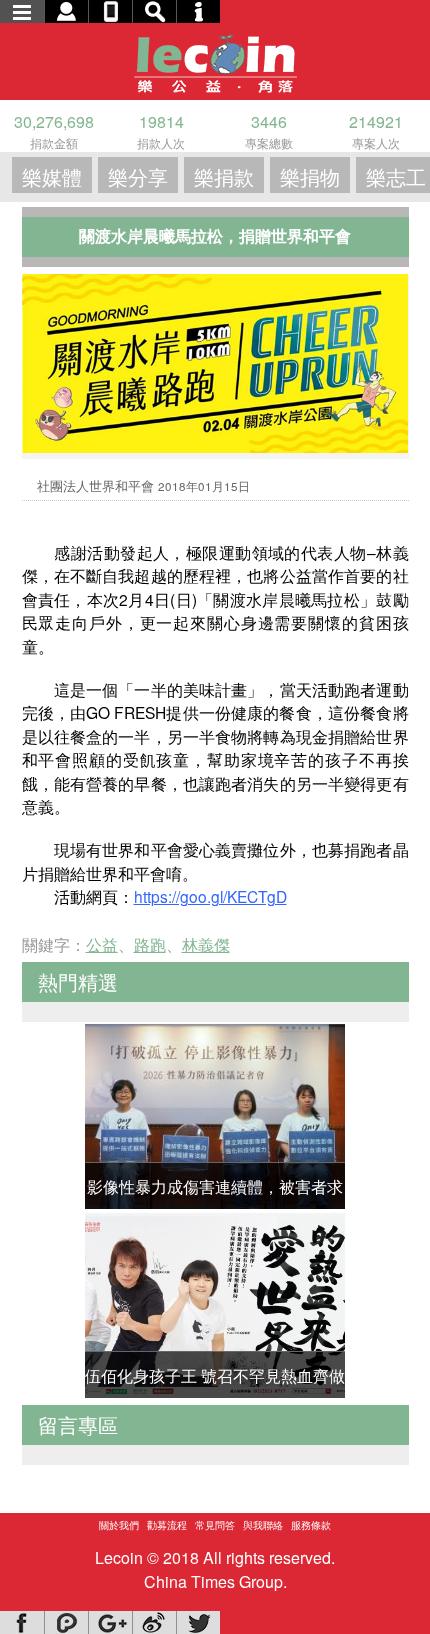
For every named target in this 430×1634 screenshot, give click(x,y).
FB (22, 1622)
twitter (198, 1622)
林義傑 (206, 944)
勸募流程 (167, 1525)
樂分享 (138, 176)
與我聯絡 (263, 1525)
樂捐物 (310, 176)
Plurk (66, 1622)
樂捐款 (224, 176)
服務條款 (311, 1525)
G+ (110, 1622)
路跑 (150, 944)
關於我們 (119, 1525)
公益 (102, 944)
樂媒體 (52, 176)
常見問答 (215, 1525)
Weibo (154, 1622)
